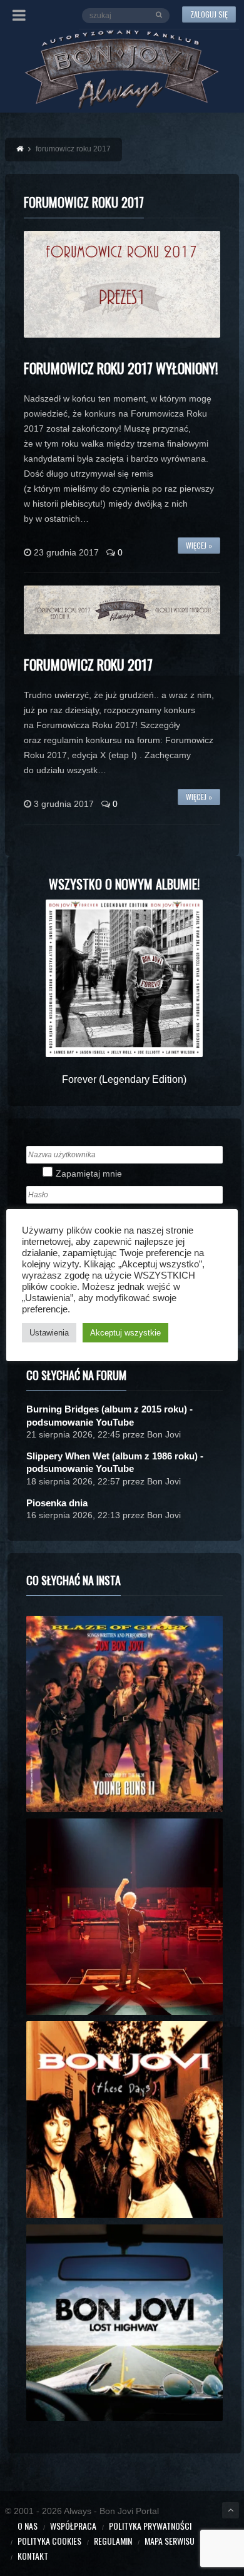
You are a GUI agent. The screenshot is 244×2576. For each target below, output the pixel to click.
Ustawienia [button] (49, 1333)
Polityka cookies (49, 2541)
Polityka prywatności (150, 2526)
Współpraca (73, 2526)
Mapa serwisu (170, 2541)
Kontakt (33, 2556)
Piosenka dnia (57, 1503)
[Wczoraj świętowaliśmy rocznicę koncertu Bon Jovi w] (125, 2323)
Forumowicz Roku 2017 (88, 664)
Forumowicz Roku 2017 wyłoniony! (121, 368)
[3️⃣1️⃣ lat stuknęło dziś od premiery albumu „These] (125, 2119)
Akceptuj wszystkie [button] (125, 1333)
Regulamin (113, 2541)
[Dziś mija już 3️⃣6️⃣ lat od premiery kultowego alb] (125, 1714)
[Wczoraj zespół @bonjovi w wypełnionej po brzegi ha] (125, 1917)
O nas (28, 2526)
